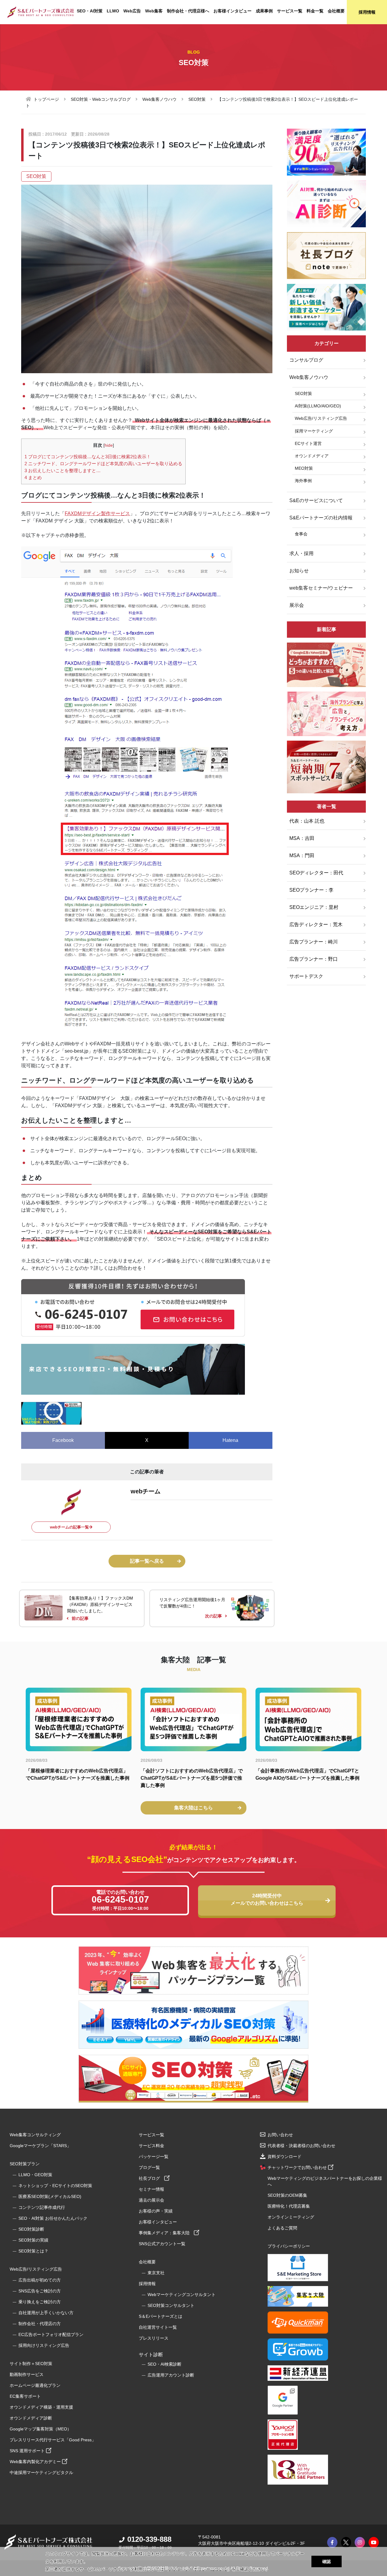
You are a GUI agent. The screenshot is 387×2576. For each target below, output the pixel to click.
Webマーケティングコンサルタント (182, 2295)
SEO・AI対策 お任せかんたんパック (53, 2218)
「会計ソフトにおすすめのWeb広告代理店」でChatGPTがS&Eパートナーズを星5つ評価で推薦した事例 (192, 1778)
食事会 (301, 534)
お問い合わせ (280, 2135)
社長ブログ (151, 2178)
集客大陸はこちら (193, 1808)
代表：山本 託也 (307, 821)
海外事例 (303, 481)
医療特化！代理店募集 (289, 2206)
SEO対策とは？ (33, 2251)
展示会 (297, 605)
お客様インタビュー (233, 11)
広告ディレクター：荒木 (316, 924)
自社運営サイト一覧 (158, 2327)
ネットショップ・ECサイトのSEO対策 (55, 2186)
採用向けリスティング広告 (44, 2345)
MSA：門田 (302, 855)
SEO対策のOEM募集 (287, 2195)
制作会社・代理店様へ (188, 11)
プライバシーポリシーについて (198, 2569)
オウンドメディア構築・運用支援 (41, 2407)
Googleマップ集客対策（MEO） (41, 2429)
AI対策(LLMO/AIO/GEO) (318, 406)
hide (109, 445)
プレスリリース (154, 2338)
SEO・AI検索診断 (164, 2364)
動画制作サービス (27, 2374)
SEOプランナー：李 (311, 890)
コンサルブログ (306, 360)
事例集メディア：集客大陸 (166, 2233)
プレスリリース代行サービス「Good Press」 (53, 2440)
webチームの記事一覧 (69, 1527)
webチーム (146, 1491)
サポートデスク (306, 976)
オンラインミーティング (291, 2217)
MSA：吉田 (302, 838)
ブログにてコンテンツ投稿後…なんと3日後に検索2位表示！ (88, 457)
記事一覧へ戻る (147, 1561)
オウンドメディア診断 (31, 2418)
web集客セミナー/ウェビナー (321, 588)
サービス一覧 (290, 11)
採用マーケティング (314, 431)
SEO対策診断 (31, 2229)
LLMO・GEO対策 (35, 2175)
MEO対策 (304, 468)
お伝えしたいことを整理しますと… (63, 470)
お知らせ (299, 571)
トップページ (46, 99)
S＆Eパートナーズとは (161, 2316)
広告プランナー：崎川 (314, 942)
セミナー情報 (151, 2189)
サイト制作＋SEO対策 (31, 2364)
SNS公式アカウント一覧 (162, 2244)
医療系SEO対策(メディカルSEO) (50, 2196)
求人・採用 (301, 553)
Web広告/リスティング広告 (321, 418)
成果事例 (264, 11)
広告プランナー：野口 (314, 959)
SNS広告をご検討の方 (40, 2291)
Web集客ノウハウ (159, 99)
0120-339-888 (149, 2539)
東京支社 (156, 2273)
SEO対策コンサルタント (171, 2305)
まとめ (33, 477)
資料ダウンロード (285, 2157)
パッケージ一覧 (154, 2157)
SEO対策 (197, 99)
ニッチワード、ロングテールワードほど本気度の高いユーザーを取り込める (103, 464)
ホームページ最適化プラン (35, 2385)
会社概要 (336, 11)
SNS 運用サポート (28, 2451)
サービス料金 (151, 2146)
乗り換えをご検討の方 (40, 2302)
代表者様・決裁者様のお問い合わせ (301, 2146)
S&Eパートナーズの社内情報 (321, 518)
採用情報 (367, 12)
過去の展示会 (151, 2200)
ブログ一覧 (149, 2167)
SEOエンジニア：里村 (314, 907)
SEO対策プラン (25, 2164)
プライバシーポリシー (289, 2246)
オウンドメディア (312, 456)
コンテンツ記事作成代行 (42, 2207)
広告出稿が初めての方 (40, 2280)
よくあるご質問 (282, 2228)
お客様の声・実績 (156, 2211)
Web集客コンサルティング (35, 2135)
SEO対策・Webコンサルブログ (101, 99)
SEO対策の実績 (33, 2240)
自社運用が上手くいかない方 (46, 2313)
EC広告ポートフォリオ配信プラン (51, 2334)
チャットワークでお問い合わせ (298, 2167)
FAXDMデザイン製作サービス (97, 513)
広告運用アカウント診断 (171, 2375)
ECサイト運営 (308, 443)
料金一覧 (315, 11)
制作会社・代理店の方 (40, 2324)
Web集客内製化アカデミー (36, 2462)
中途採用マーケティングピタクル (41, 2472)
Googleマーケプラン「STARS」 (40, 2146)
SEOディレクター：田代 (316, 873)
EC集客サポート (25, 2396)
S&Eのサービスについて (316, 500)
